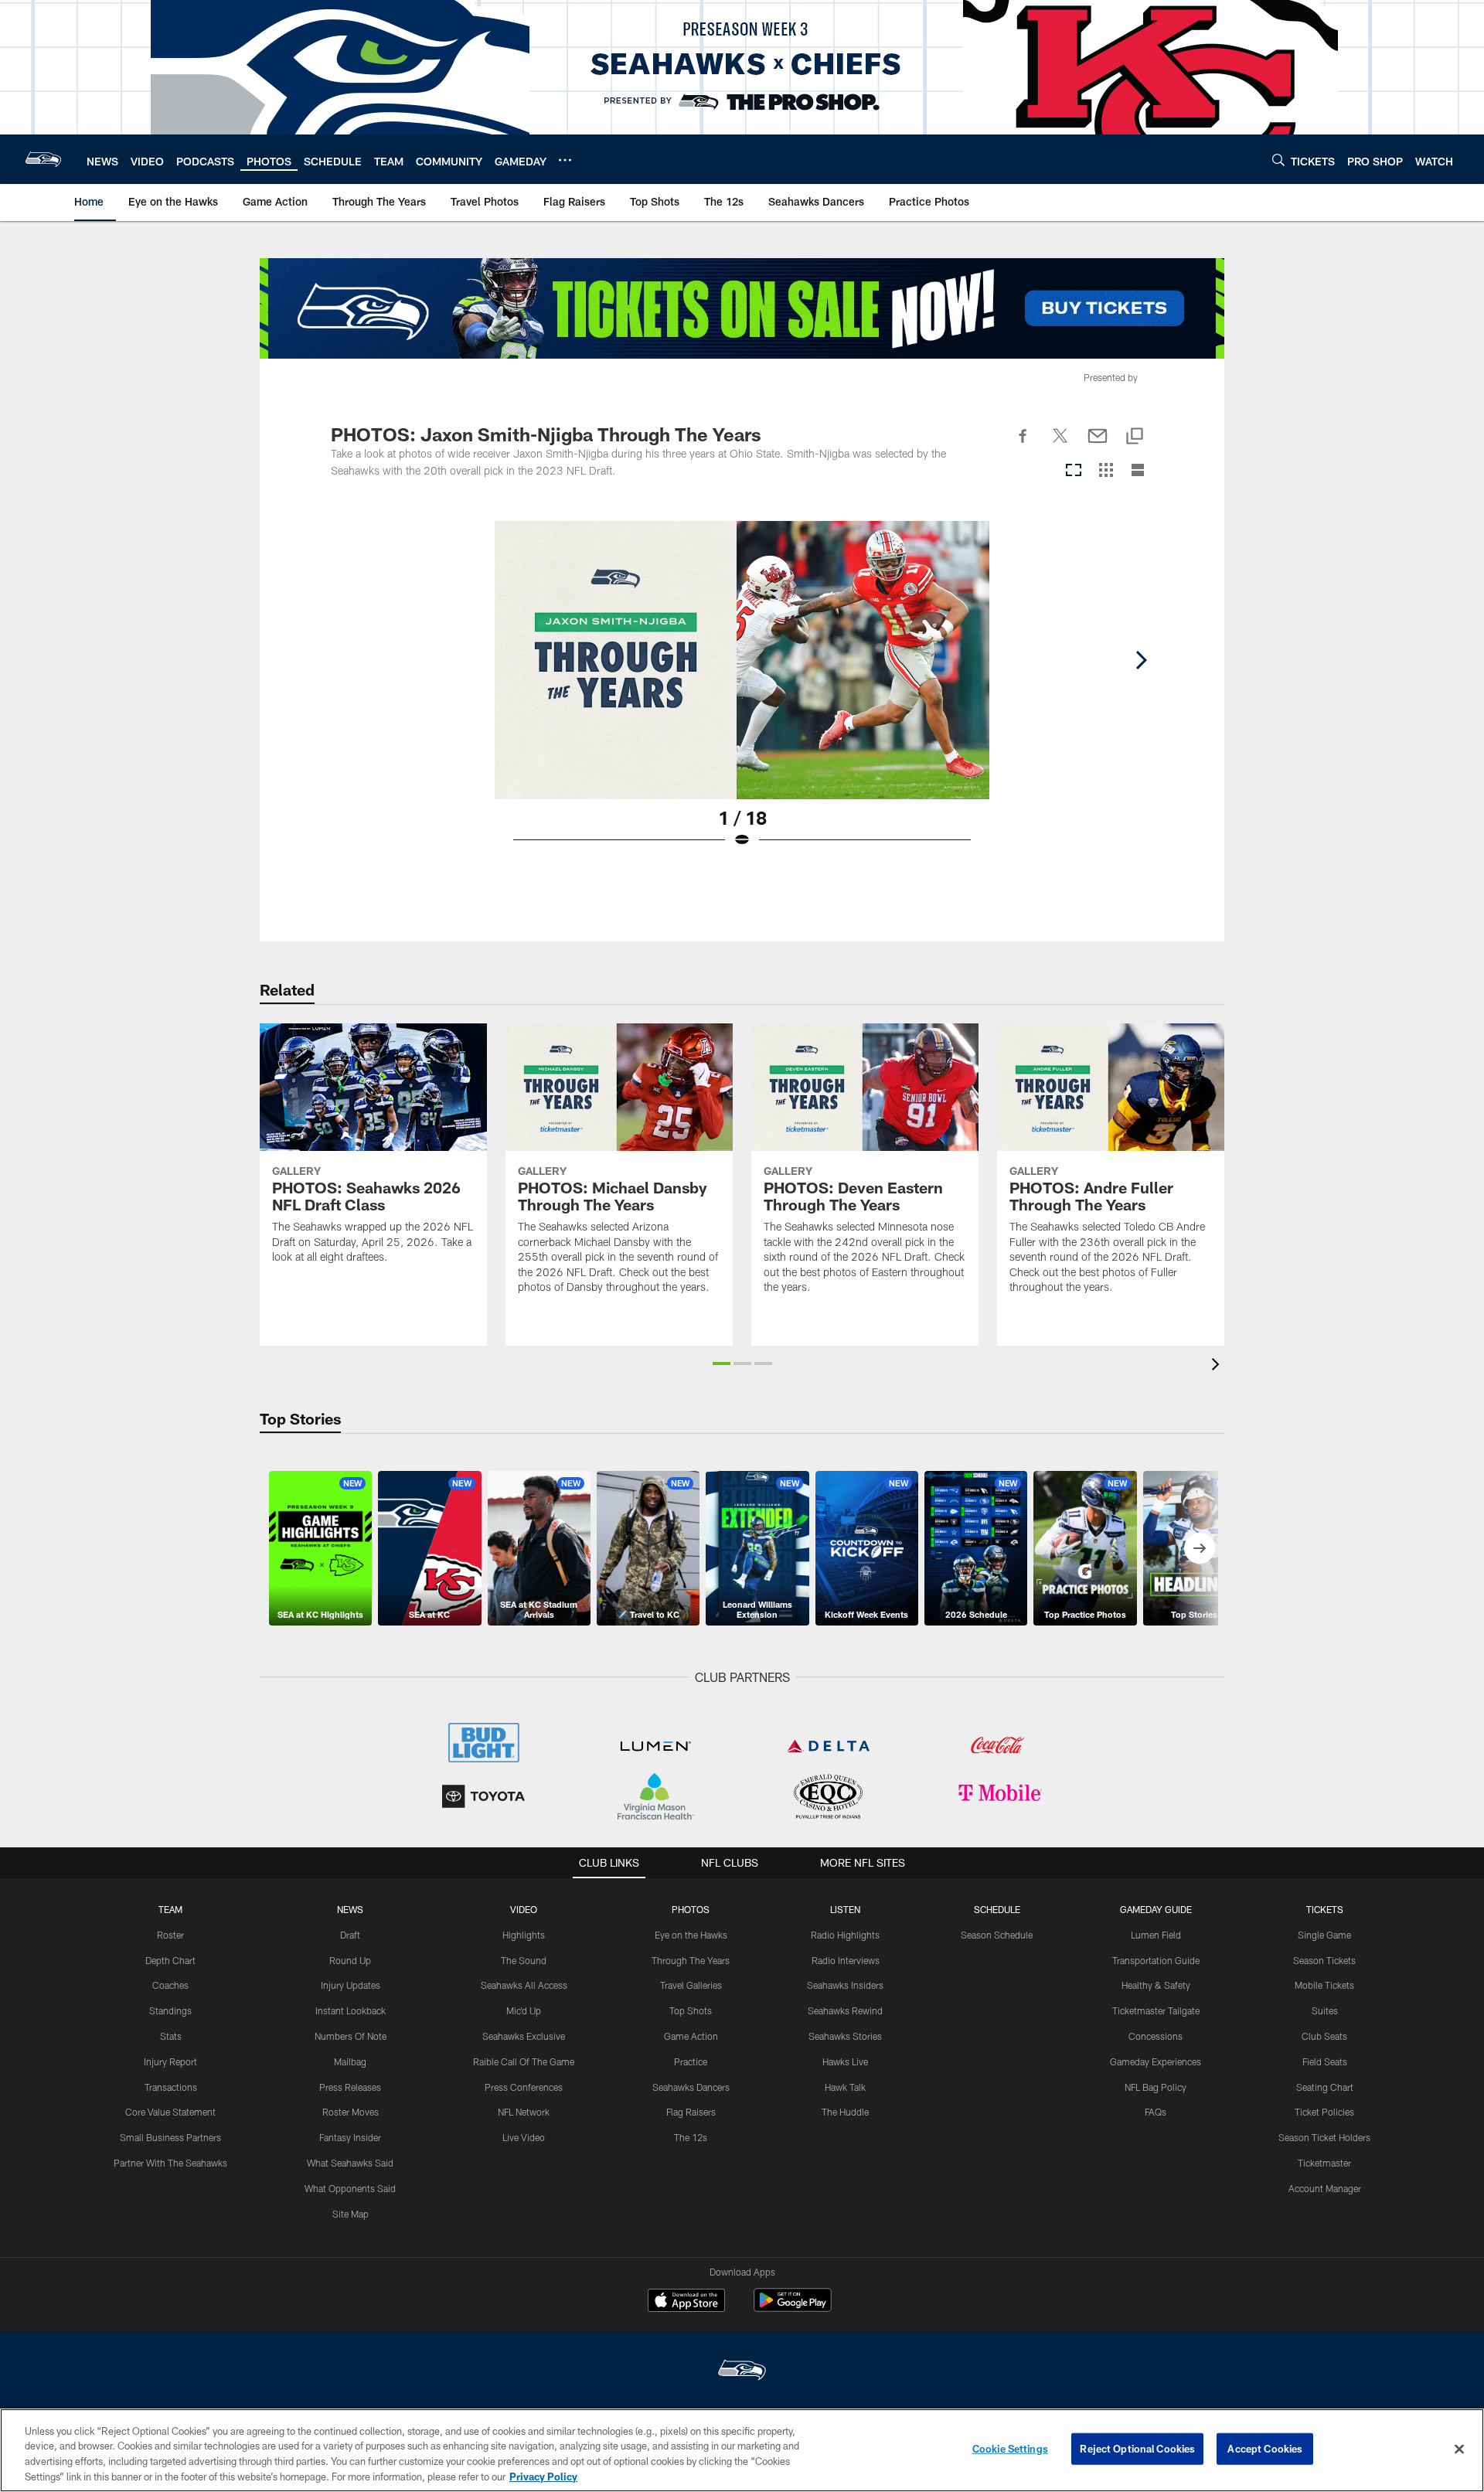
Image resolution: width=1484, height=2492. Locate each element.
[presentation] (1218, 1366)
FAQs (1156, 2112)
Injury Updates (351, 1985)
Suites (1325, 2010)
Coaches (170, 1985)
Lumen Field (1156, 1935)
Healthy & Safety (1156, 1985)
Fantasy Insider (350, 2137)
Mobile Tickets (1324, 1985)
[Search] (1278, 160)
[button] (722, 1363)
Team (170, 1909)
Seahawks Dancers (691, 2087)
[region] (742, 2450)
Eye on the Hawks (691, 1935)
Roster (170, 1935)
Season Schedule (997, 1935)
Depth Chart (170, 1960)
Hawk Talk (845, 2087)
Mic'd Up (524, 2010)
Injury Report (170, 2061)
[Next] (1141, 660)
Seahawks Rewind (845, 2010)
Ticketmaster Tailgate (1156, 2010)
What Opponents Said (350, 2188)
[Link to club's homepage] (43, 159)
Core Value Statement (170, 2112)
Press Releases (350, 2087)
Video (524, 1909)
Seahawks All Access (524, 1985)
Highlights (524, 1935)
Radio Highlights (845, 1935)
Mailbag (350, 2061)
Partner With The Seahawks (170, 2163)
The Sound (524, 1960)
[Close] (1459, 2449)
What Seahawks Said (350, 2163)
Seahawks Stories (845, 2036)
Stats (171, 2036)
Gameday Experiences (1156, 2061)
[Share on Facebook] (1023, 444)
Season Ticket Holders (1324, 2137)
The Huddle (845, 2112)
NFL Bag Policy (1156, 2087)
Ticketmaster (1324, 2163)
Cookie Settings (1010, 2449)
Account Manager (1325, 2188)
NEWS (350, 1909)
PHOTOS (691, 1909)
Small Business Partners (170, 2137)
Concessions (1156, 2036)
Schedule (997, 1909)
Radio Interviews (846, 1960)
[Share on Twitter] (1060, 444)
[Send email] (1098, 444)
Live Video (524, 2137)
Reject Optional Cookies (1137, 2449)
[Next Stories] (1200, 1548)
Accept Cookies (1265, 2449)
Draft (350, 1935)
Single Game (1324, 1935)
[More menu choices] (565, 160)
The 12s (691, 2137)
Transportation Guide (1156, 1960)
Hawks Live (845, 2061)
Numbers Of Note (351, 2036)
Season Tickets (1324, 1960)
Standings (170, 2010)
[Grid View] (1106, 471)
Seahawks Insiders (845, 1985)
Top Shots (691, 2010)
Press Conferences (524, 2087)
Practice (691, 2061)
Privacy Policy (543, 2476)
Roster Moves (351, 2112)
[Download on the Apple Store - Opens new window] (686, 2302)
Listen (845, 1909)
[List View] (1138, 471)
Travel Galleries (691, 1985)
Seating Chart (1325, 2087)
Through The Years (691, 1960)
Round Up (350, 1960)
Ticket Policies (1324, 2112)
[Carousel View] (1074, 471)
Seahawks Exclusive (524, 2036)
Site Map (351, 2214)
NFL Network (524, 2112)
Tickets (1325, 1909)
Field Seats (1325, 2061)
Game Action (691, 2036)
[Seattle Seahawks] (742, 2372)
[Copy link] (1135, 437)
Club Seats (1324, 2036)
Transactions (171, 2087)
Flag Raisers (691, 2112)
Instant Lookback (351, 2010)
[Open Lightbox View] (742, 694)
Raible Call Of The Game (524, 2061)
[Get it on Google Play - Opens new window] (793, 2308)
